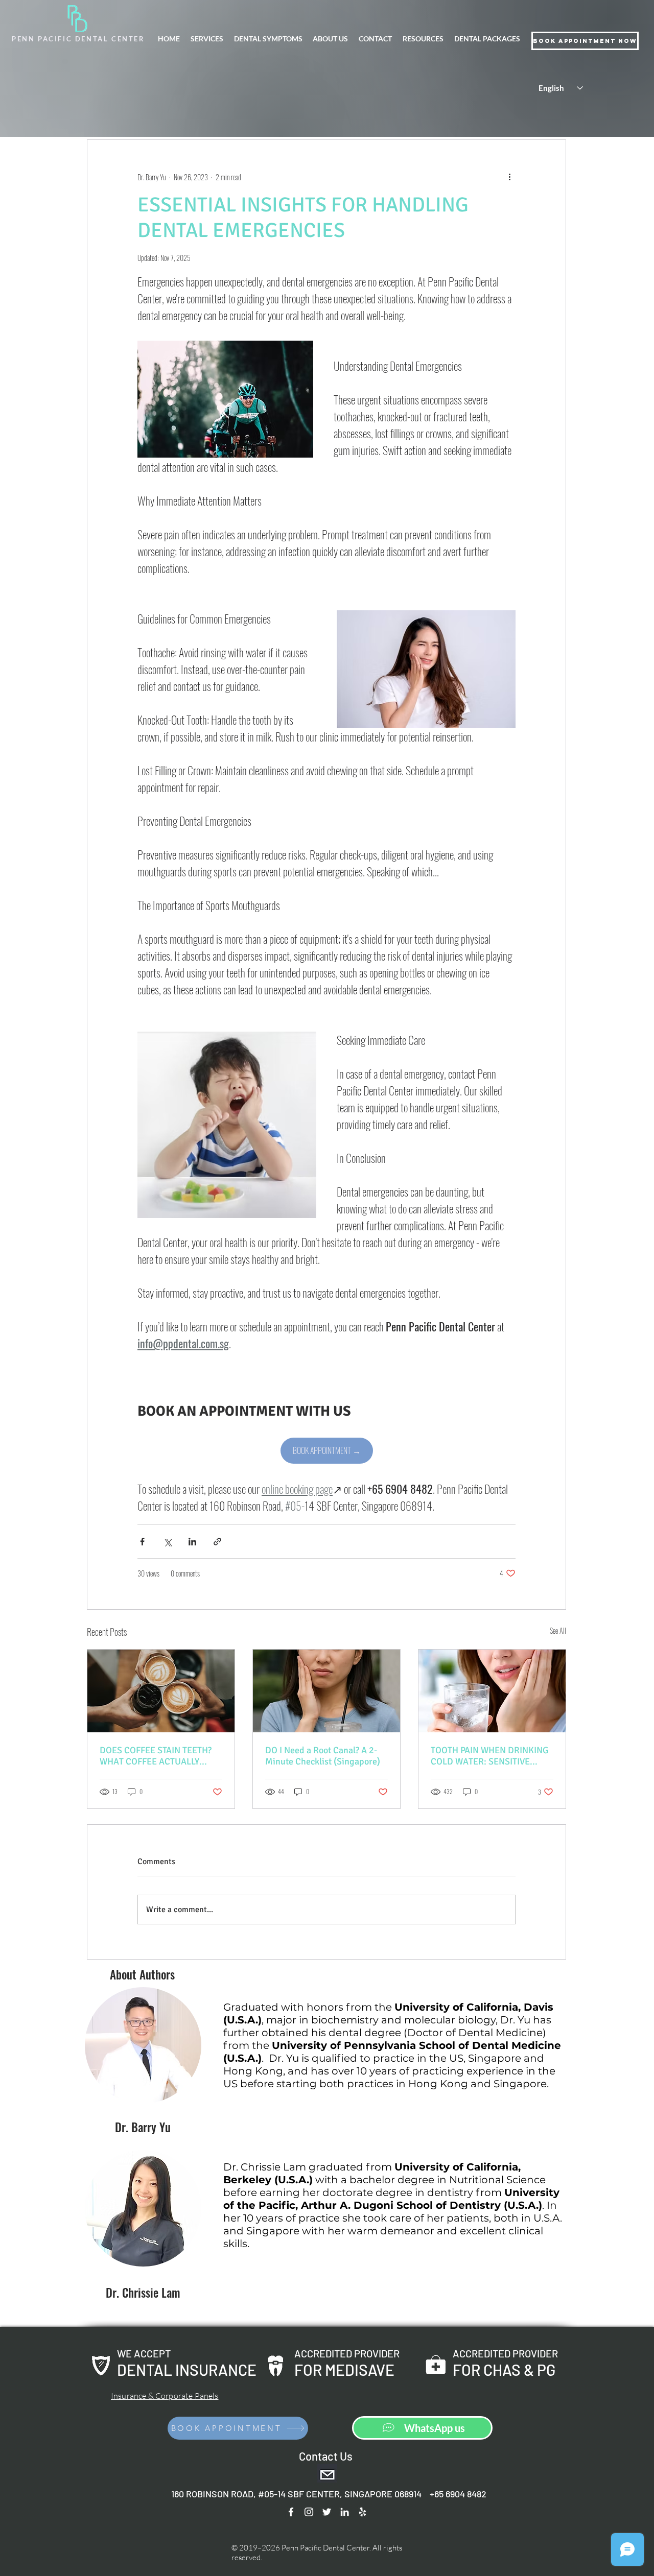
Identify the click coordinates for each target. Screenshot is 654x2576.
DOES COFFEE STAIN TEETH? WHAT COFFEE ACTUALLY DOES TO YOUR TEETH (156, 1756)
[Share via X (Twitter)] (167, 1542)
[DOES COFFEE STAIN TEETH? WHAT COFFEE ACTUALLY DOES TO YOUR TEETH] (161, 1691)
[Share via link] (217, 1542)
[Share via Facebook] (142, 1542)
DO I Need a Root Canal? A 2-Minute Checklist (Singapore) (323, 1756)
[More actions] (509, 177)
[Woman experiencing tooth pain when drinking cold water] (492, 1691)
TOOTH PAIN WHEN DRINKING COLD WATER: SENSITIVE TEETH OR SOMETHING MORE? (491, 1756)
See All (558, 1630)
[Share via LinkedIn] (192, 1542)
